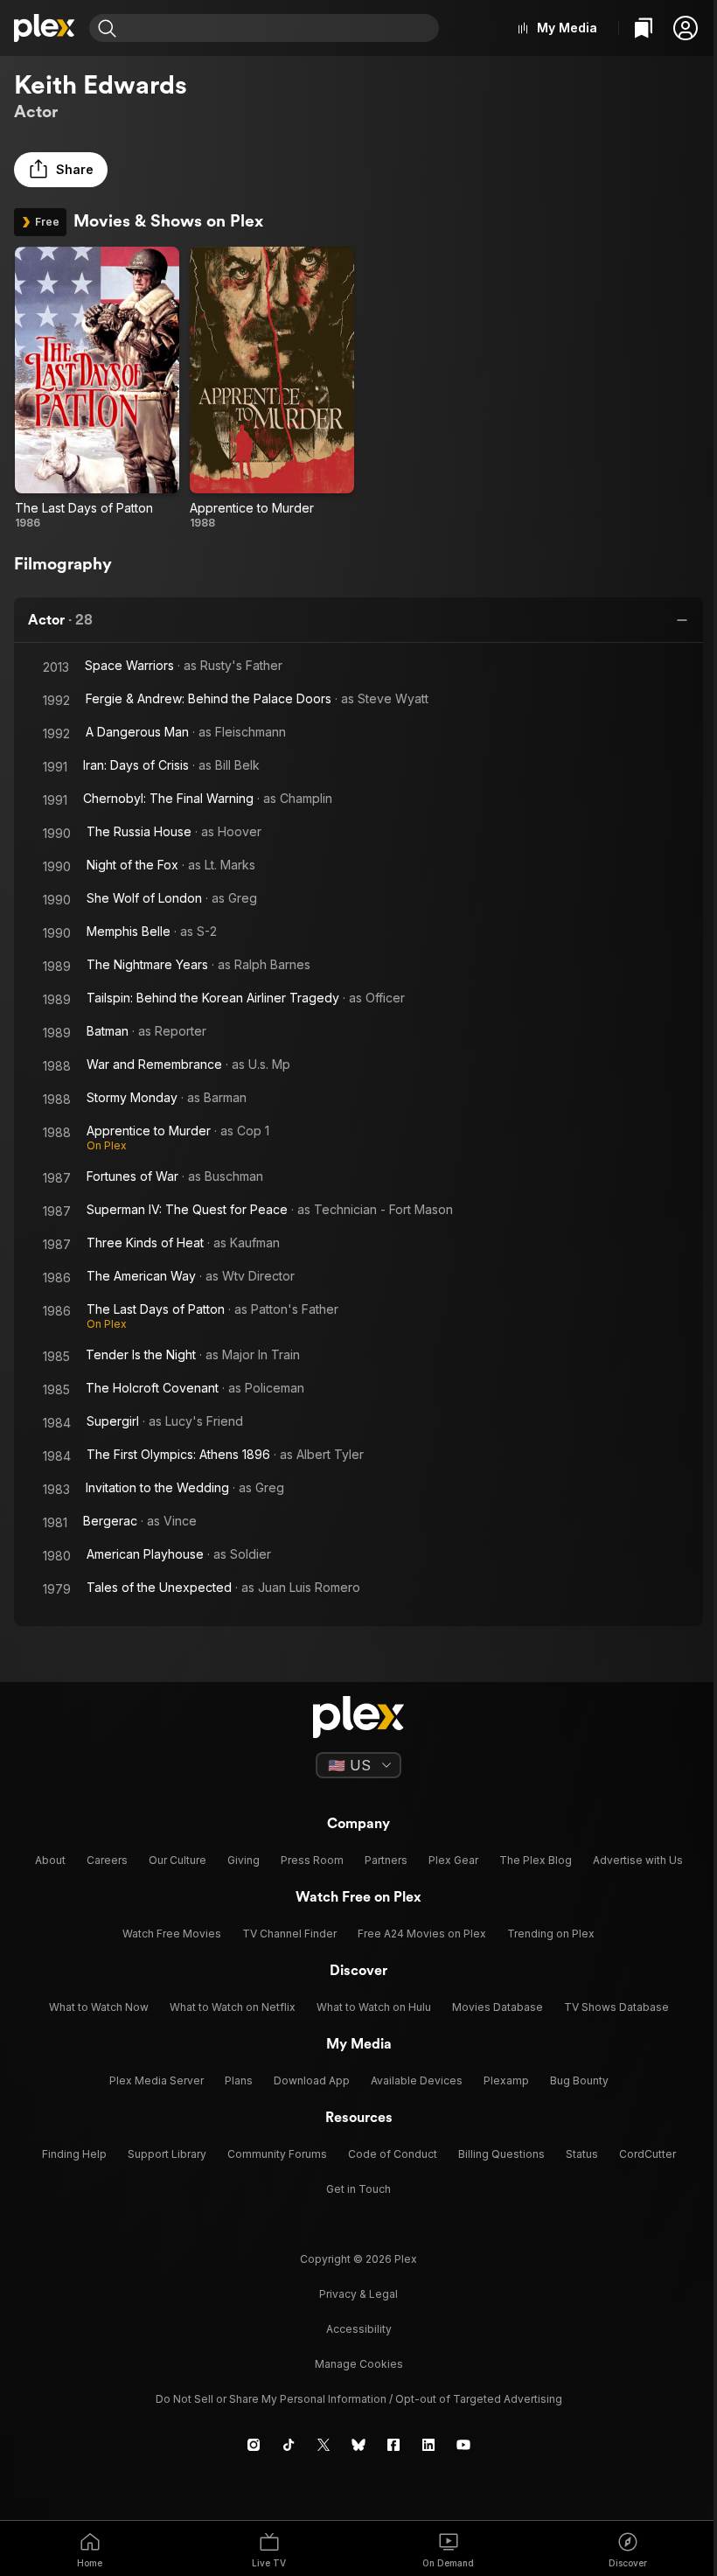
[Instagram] (254, 2445)
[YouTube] (463, 2445)
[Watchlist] (644, 28)
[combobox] (280, 28)
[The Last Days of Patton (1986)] (97, 388)
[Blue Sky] (358, 2445)
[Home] (45, 28)
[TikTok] (289, 2445)
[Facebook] (393, 2445)
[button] (686, 28)
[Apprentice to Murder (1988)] (272, 388)
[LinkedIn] (428, 2445)
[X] (324, 2445)
